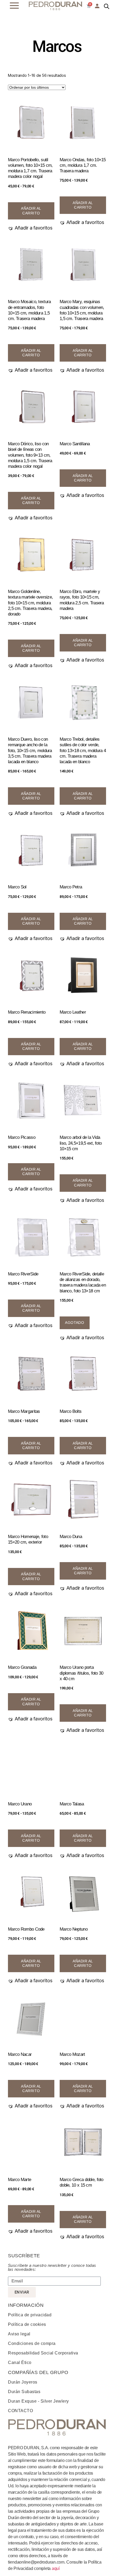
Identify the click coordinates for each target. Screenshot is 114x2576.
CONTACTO (20, 2411)
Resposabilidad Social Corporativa (43, 2353)
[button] (30, 228)
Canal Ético (20, 2363)
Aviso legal (19, 2334)
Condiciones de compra (32, 2343)
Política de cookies (27, 2324)
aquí (56, 2568)
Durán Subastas (24, 2392)
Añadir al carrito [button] (83, 796)
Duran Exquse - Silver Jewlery (38, 2401)
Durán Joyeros (23, 2382)
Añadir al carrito (31, 211)
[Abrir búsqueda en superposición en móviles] (107, 6)
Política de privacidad (30, 2315)
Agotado (74, 1323)
